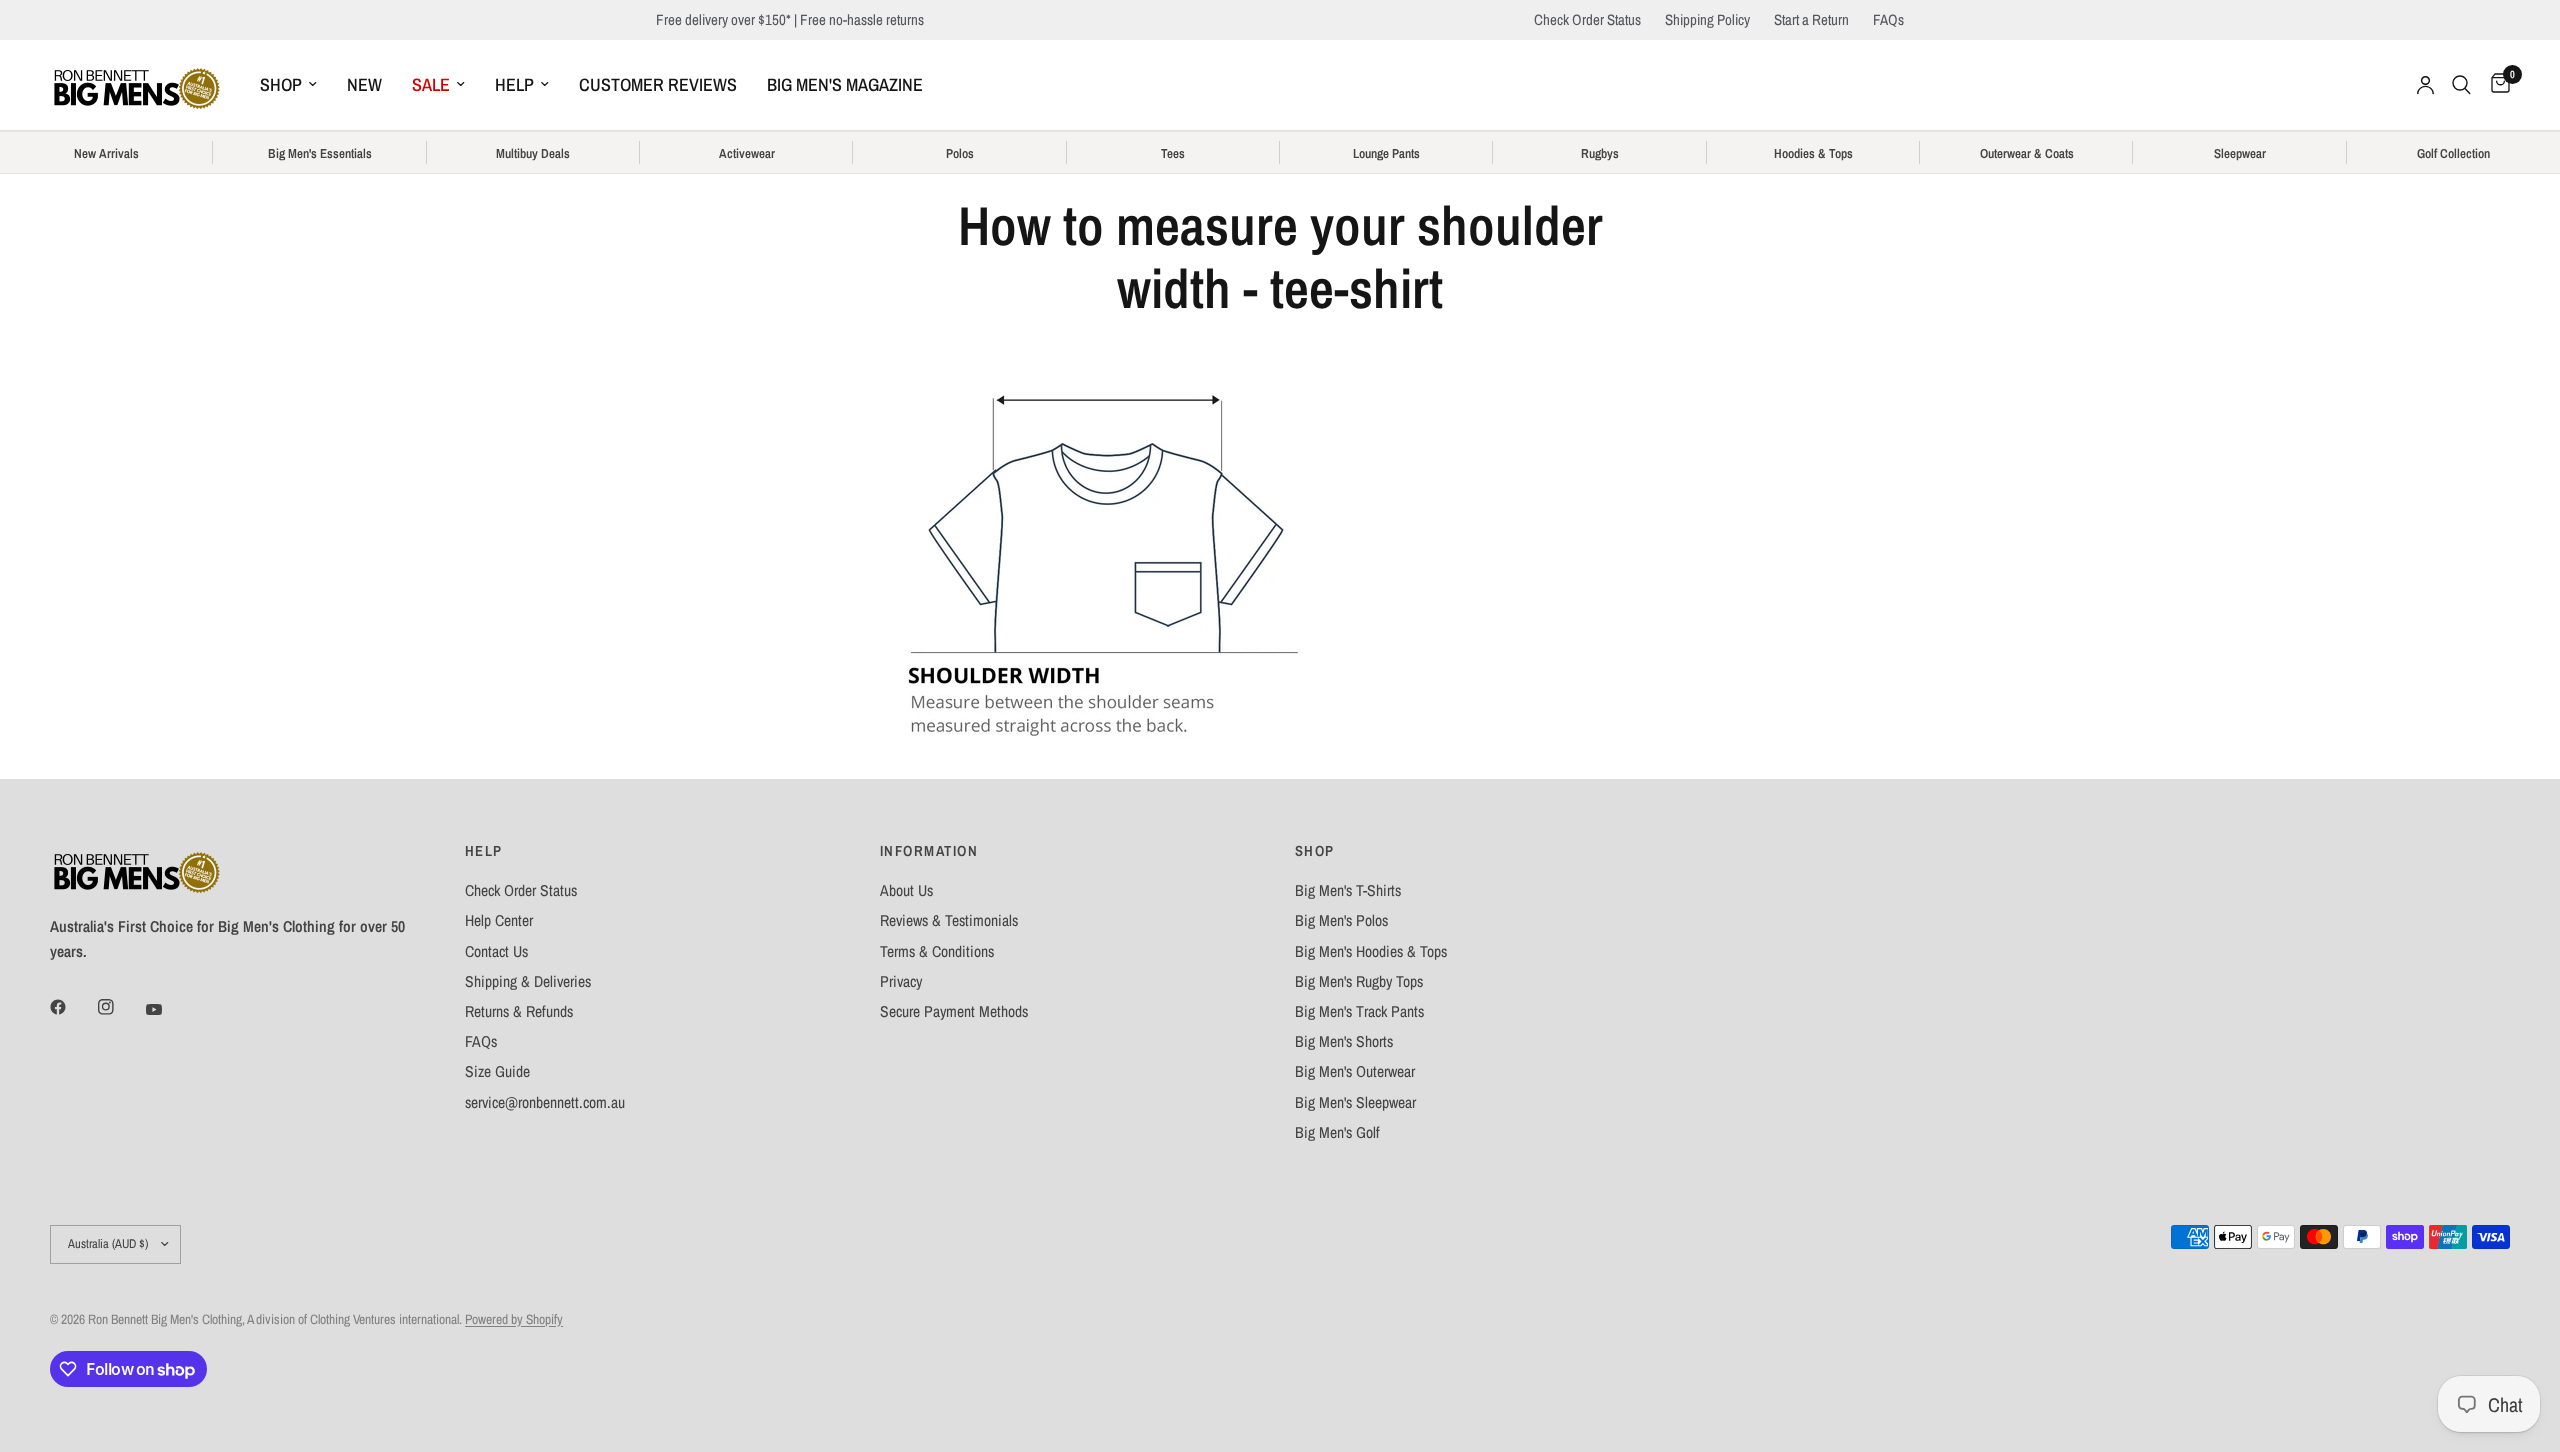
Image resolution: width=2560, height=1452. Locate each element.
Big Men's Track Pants (1359, 1011)
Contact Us (496, 951)
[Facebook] (72, 1007)
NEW (364, 84)
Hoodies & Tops (1813, 154)
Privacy (901, 981)
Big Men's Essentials (320, 154)
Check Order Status (1587, 19)
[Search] (2461, 85)
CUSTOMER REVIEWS (658, 84)
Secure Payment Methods (954, 1011)
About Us (906, 890)
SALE (431, 84)
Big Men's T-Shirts (1348, 890)
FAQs (1888, 19)
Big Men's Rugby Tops (1359, 981)
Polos (960, 154)
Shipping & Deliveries (528, 981)
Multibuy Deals (533, 154)
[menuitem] (288, 85)
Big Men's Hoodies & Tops (1371, 951)
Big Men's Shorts (1344, 1041)
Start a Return (1811, 19)
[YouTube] (168, 1009)
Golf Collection (2453, 154)
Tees (1173, 154)
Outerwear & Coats (2027, 154)
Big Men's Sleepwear (1355, 1102)
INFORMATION (929, 851)
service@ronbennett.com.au (545, 1102)
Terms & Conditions (937, 951)
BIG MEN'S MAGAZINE (845, 84)
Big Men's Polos (1341, 920)
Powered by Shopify (514, 1319)
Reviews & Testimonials (949, 920)
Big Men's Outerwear (1355, 1071)
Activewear (747, 154)
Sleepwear (2240, 154)
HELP (514, 84)
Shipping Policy (1707, 19)
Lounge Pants (1386, 154)
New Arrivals (106, 154)
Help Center (499, 920)
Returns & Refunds (519, 1011)
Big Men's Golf (1337, 1132)
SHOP (281, 84)
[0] (2495, 85)
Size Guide (497, 1071)
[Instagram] (120, 1007)
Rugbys (1600, 154)
